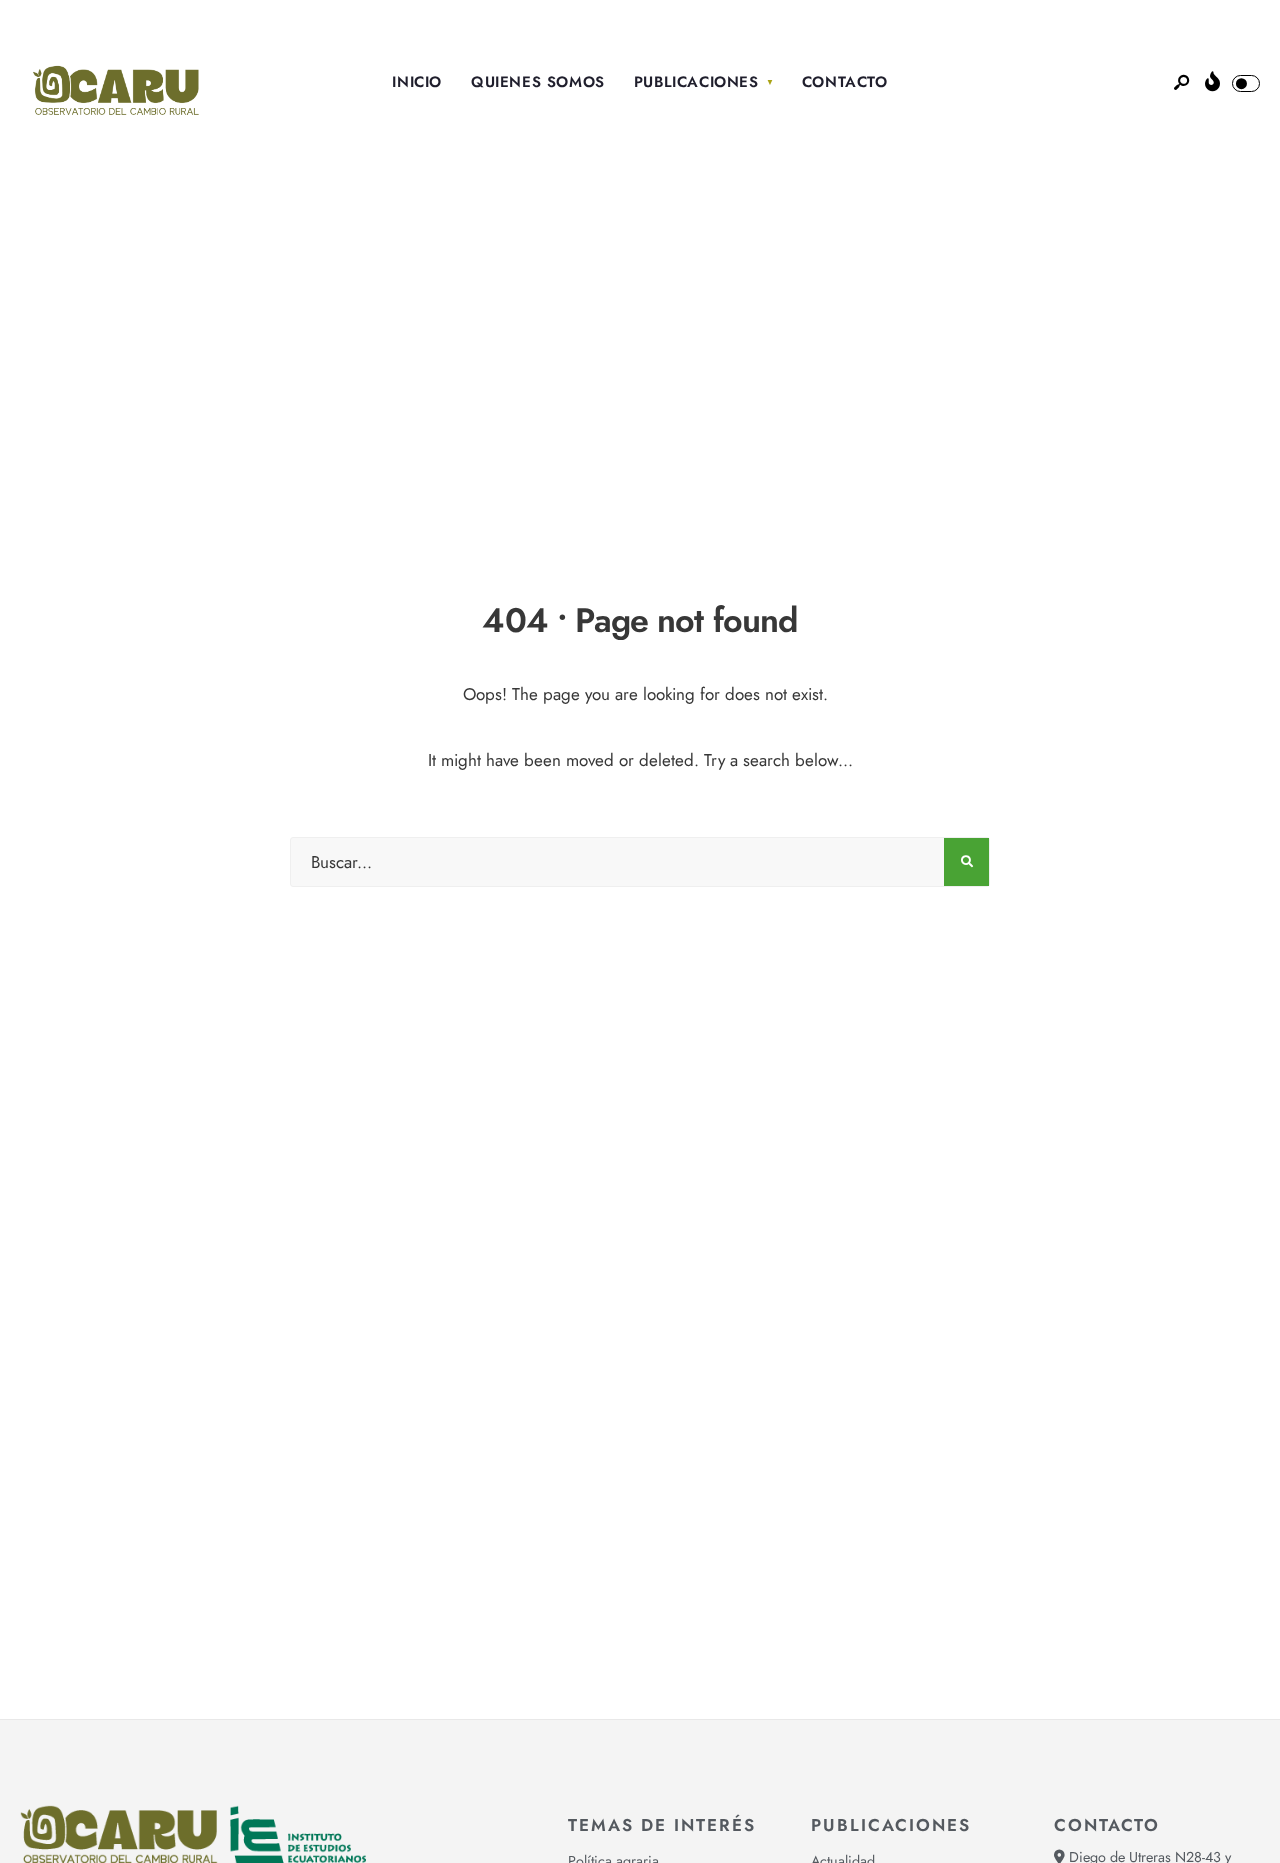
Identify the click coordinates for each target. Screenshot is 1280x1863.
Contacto (845, 82)
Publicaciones (696, 82)
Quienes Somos (538, 82)
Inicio (417, 82)
